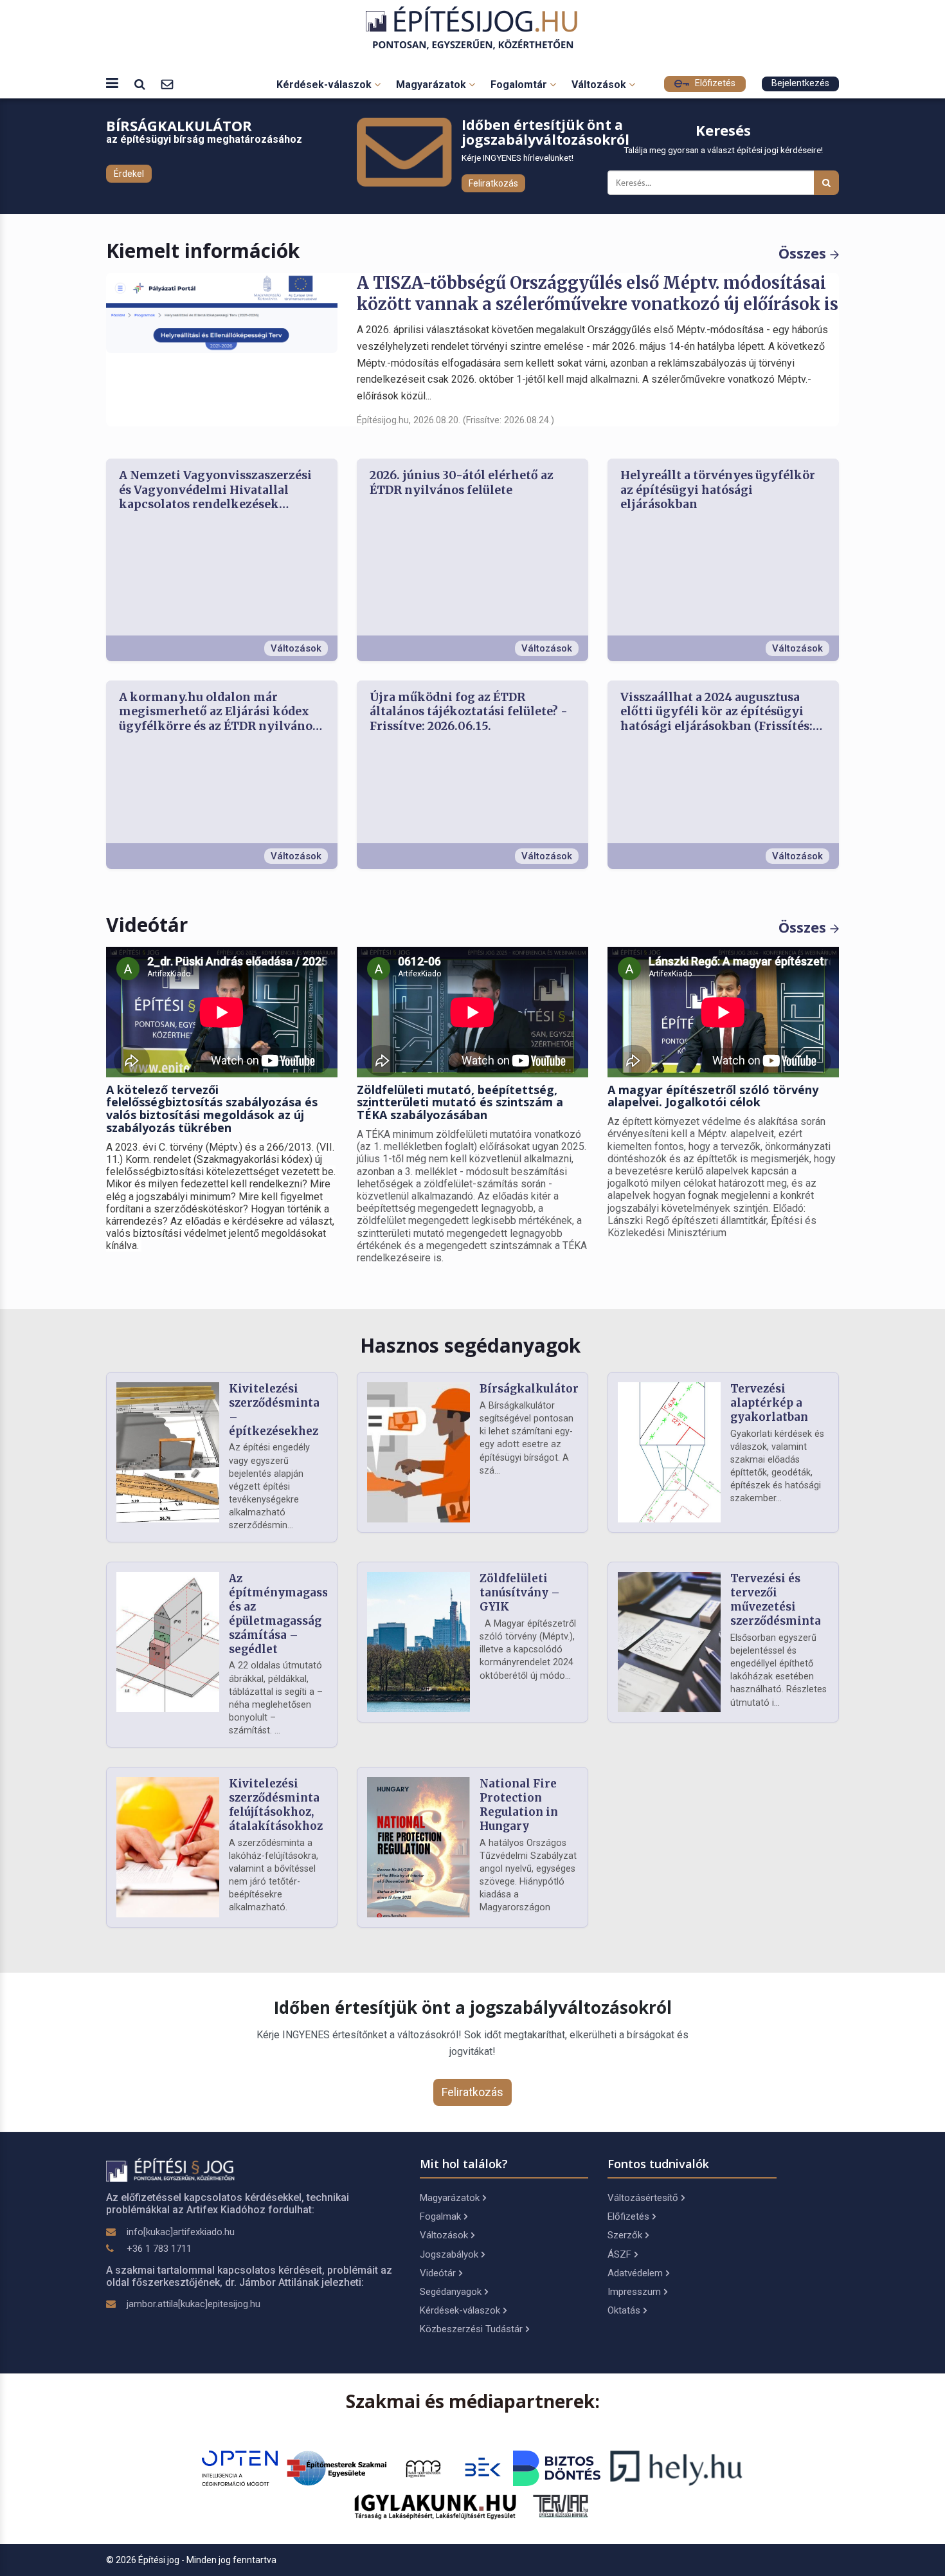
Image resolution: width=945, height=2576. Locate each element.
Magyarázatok (432, 85)
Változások (600, 85)
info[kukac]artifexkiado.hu (181, 2232)
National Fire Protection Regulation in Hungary (519, 1804)
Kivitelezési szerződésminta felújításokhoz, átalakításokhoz (276, 1804)
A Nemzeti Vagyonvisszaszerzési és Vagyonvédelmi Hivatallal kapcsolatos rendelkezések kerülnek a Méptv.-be (215, 490)
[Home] (473, 28)
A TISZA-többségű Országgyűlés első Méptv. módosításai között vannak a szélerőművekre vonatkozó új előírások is (598, 294)
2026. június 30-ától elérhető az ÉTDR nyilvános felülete (462, 483)
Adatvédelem (635, 2273)
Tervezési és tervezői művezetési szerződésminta (776, 1599)
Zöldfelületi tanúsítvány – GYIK (520, 1593)
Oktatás (624, 2310)
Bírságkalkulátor (529, 1389)
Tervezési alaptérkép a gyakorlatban (769, 1403)
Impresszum (634, 2292)
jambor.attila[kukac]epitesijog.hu (194, 2304)
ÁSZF (619, 2254)
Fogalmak (440, 2216)
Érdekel (129, 174)
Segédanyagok (451, 2292)
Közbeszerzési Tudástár (471, 2329)
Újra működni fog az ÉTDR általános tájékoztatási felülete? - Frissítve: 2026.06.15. (469, 712)
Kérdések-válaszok (325, 85)
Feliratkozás (493, 183)
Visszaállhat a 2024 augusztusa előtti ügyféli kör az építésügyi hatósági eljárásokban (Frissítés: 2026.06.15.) (716, 712)
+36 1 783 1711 (159, 2249)
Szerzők (625, 2235)
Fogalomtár (520, 85)
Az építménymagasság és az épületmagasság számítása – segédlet (285, 1613)
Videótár (438, 2273)
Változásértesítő (643, 2198)
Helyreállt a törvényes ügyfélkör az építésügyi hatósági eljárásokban (718, 490)
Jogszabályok (449, 2254)
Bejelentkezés (800, 83)
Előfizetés (714, 83)
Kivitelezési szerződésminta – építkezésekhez (274, 1410)
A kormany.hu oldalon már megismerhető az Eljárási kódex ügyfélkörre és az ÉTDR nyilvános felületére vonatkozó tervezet (219, 712)
